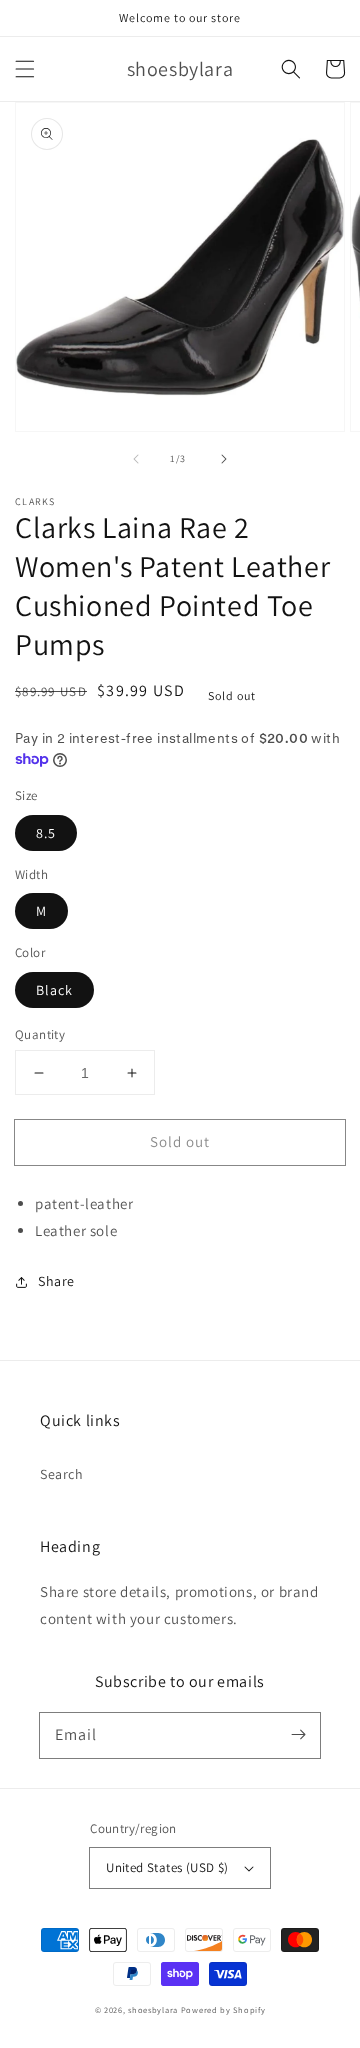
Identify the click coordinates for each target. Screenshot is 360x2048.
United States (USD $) (167, 1867)
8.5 (46, 833)
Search (62, 1474)
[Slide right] (224, 459)
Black (54, 990)
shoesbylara (153, 2009)
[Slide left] (136, 459)
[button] (25, 69)
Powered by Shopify (223, 2009)
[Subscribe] (298, 1735)
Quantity (40, 1034)
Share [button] (56, 1281)
